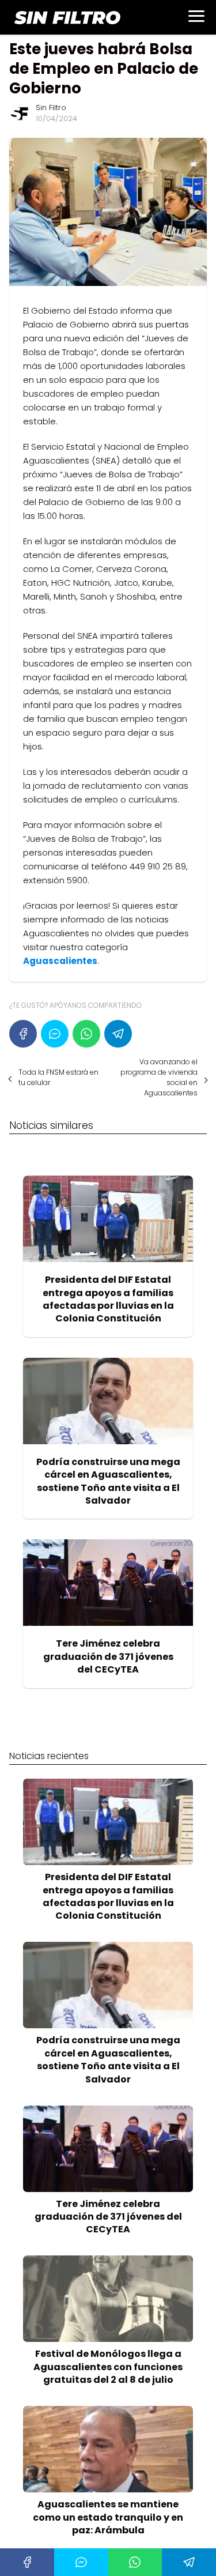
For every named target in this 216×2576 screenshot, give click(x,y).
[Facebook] (23, 1034)
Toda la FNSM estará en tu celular (58, 1077)
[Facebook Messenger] (55, 1034)
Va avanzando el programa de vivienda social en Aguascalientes (159, 1077)
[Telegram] (118, 1034)
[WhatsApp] (86, 1034)
